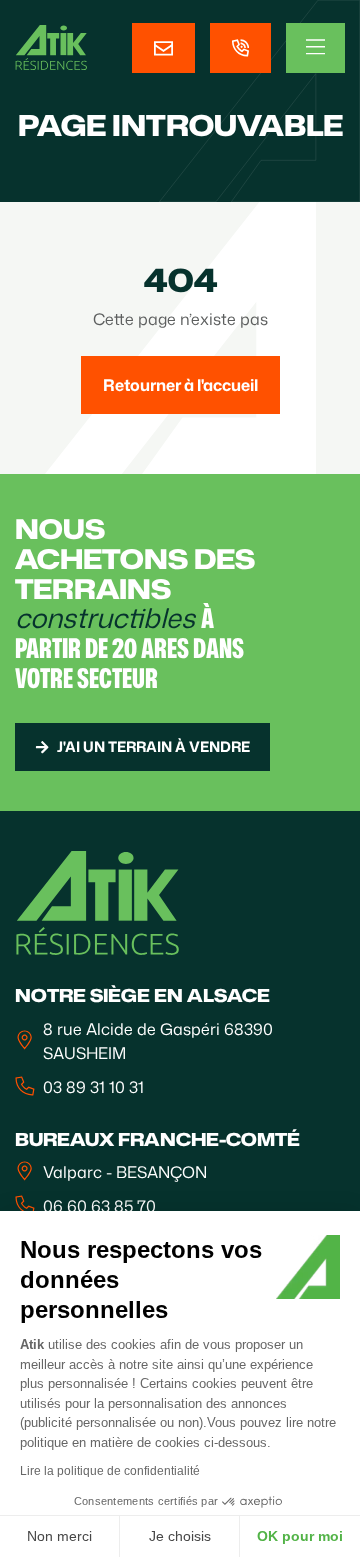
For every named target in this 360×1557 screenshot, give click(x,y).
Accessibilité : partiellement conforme (157, 1470)
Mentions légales (78, 1382)
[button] (42, 1523)
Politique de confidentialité (116, 1404)
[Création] (113, 1533)
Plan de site (59, 1448)
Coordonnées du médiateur (120, 1426)
